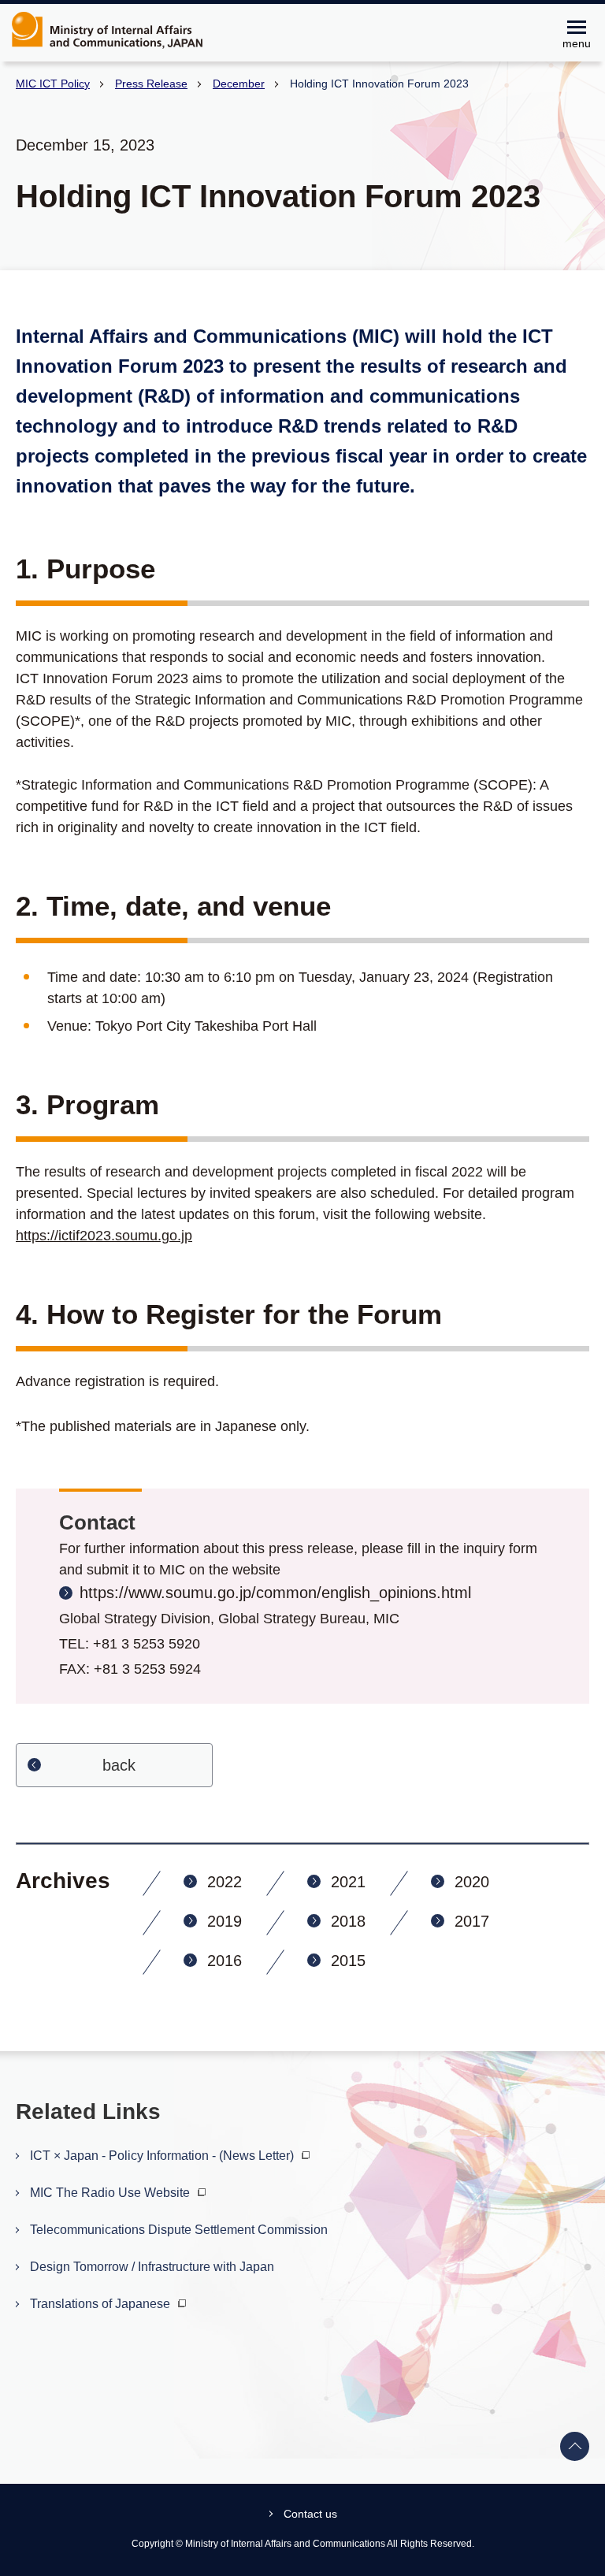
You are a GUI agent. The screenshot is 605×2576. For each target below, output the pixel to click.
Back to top (575, 2447)
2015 (348, 1961)
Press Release (151, 84)
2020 (472, 1882)
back (119, 1765)
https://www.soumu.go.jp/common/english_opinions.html (275, 1593)
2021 (348, 1882)
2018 (348, 1921)
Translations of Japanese (102, 2304)
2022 (225, 1882)
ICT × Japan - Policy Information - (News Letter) (163, 2156)
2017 (472, 1921)
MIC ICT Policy (53, 84)
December (239, 84)
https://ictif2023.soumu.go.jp (104, 1236)
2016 (225, 1961)
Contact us (310, 2514)
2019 (225, 1921)
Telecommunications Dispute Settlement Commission (179, 2230)
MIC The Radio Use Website (111, 2193)
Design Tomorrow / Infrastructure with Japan (152, 2267)
